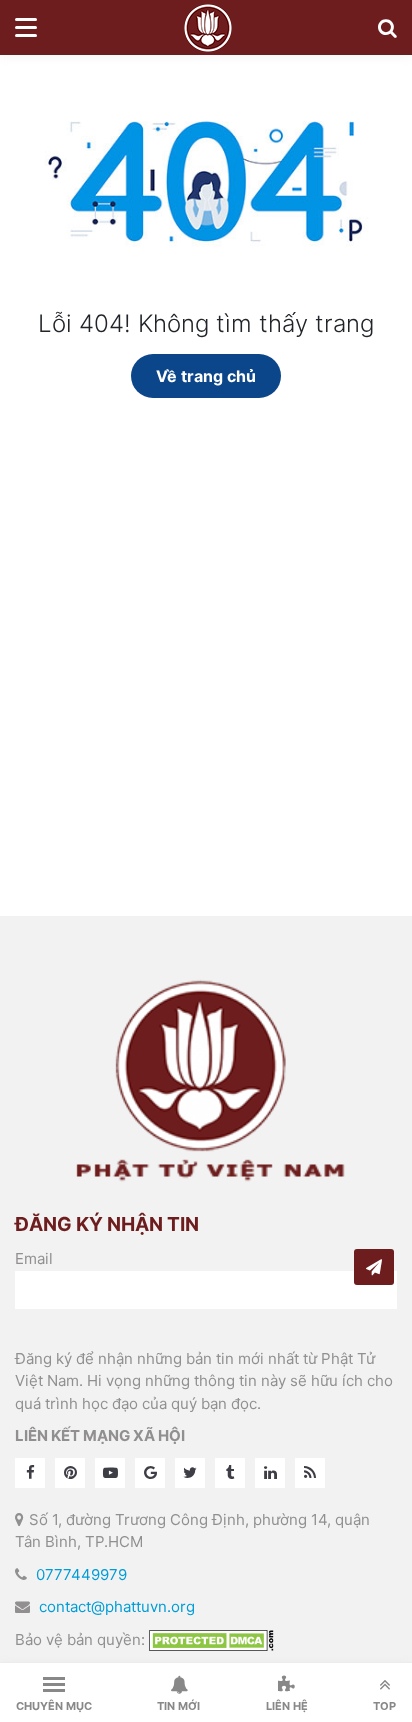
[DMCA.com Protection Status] (211, 1639)
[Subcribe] (374, 1267)
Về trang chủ (206, 376)
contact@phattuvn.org (117, 1606)
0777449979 (81, 1574)
